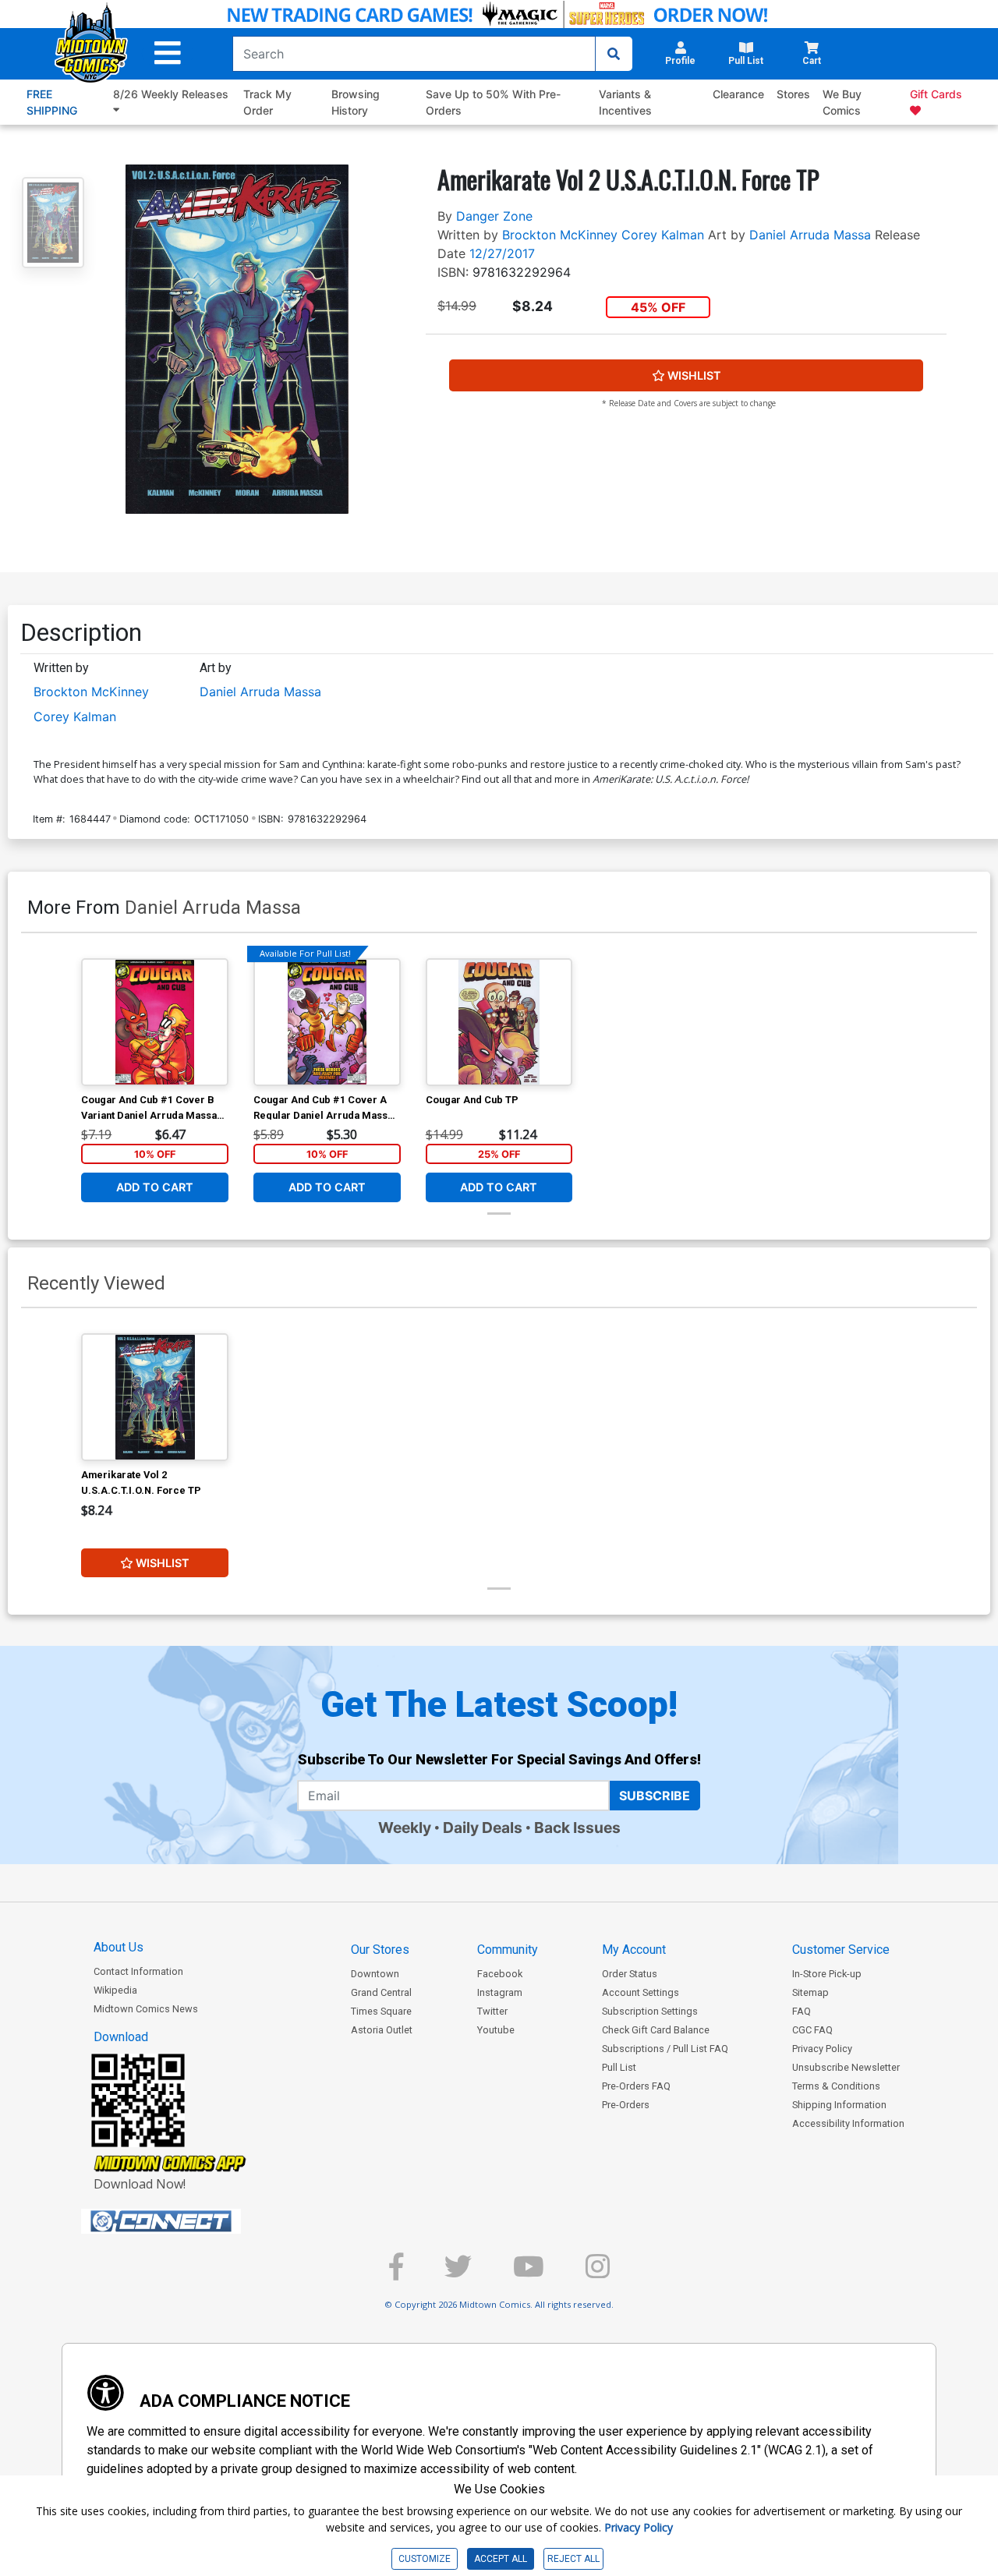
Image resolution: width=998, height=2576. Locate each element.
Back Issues (577, 1828)
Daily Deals (483, 1828)
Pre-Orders (626, 2105)
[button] (168, 53)
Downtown (375, 1974)
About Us (119, 1947)
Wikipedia (115, 1990)
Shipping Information (839, 2105)
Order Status (630, 1974)
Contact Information (138, 1971)
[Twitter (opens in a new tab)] (458, 2273)
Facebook (500, 1974)
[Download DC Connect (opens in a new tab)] (190, 2221)
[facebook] (396, 2273)
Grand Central (381, 1992)
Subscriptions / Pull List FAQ (665, 2049)
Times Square (381, 2011)
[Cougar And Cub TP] (499, 1022)
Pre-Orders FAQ (636, 2086)
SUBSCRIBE (655, 1796)
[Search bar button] (614, 54)
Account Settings (641, 1992)
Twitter (492, 2011)
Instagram (500, 1992)
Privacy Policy (822, 2049)
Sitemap (810, 1992)
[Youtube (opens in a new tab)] (529, 2273)
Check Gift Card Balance (656, 2030)
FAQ (802, 2011)
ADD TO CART (155, 1187)
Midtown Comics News (146, 2009)
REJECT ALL (573, 2559)
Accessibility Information (848, 2123)
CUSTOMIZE (425, 2559)
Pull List (619, 2067)
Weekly (405, 1828)
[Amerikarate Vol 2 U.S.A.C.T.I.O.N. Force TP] (155, 1397)
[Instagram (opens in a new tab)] (598, 2273)
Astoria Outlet (382, 2030)
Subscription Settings (650, 2011)
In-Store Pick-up (827, 1974)
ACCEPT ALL (501, 2559)
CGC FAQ (812, 2030)
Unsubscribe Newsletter (846, 2067)
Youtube (496, 2030)
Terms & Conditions (836, 2086)
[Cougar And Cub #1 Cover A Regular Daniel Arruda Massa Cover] (327, 1022)
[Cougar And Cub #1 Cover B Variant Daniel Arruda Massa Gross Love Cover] (155, 1022)
